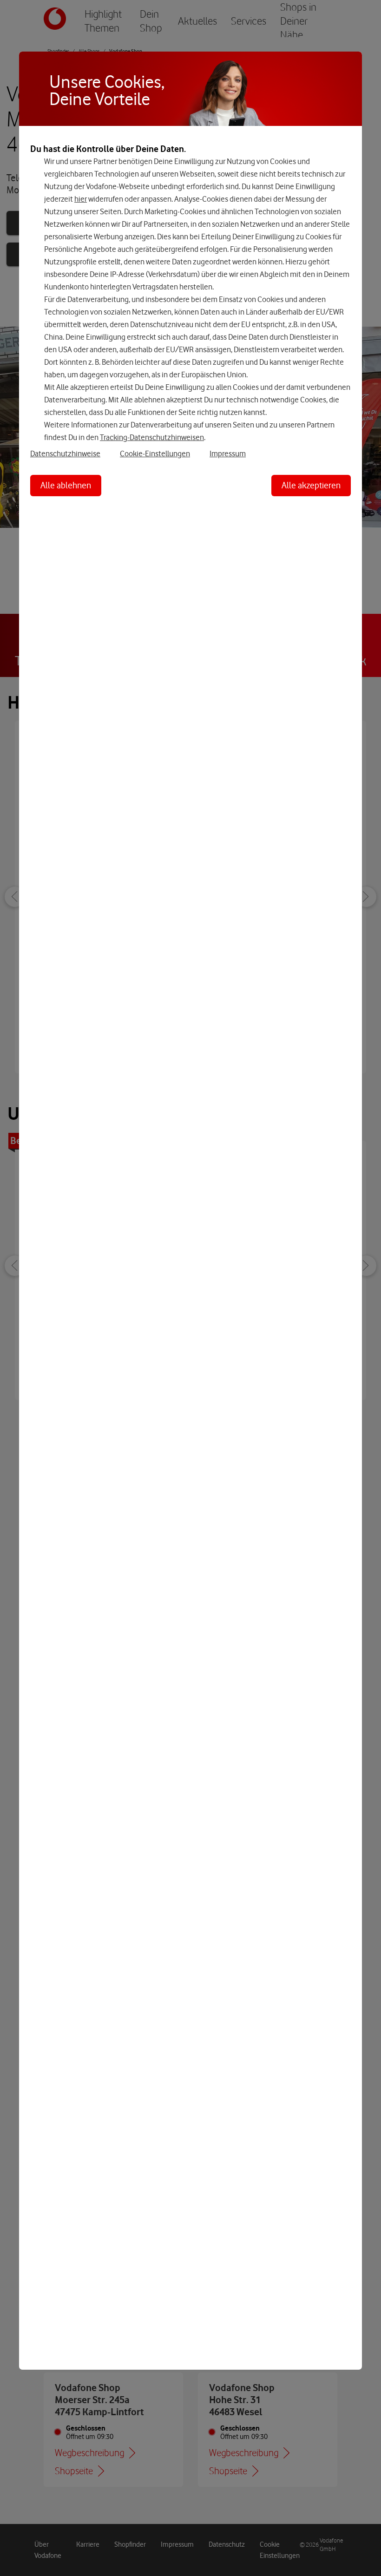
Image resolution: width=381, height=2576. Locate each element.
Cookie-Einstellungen (155, 453)
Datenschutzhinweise (65, 453)
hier (81, 199)
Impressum (228, 453)
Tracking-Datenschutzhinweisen (152, 437)
